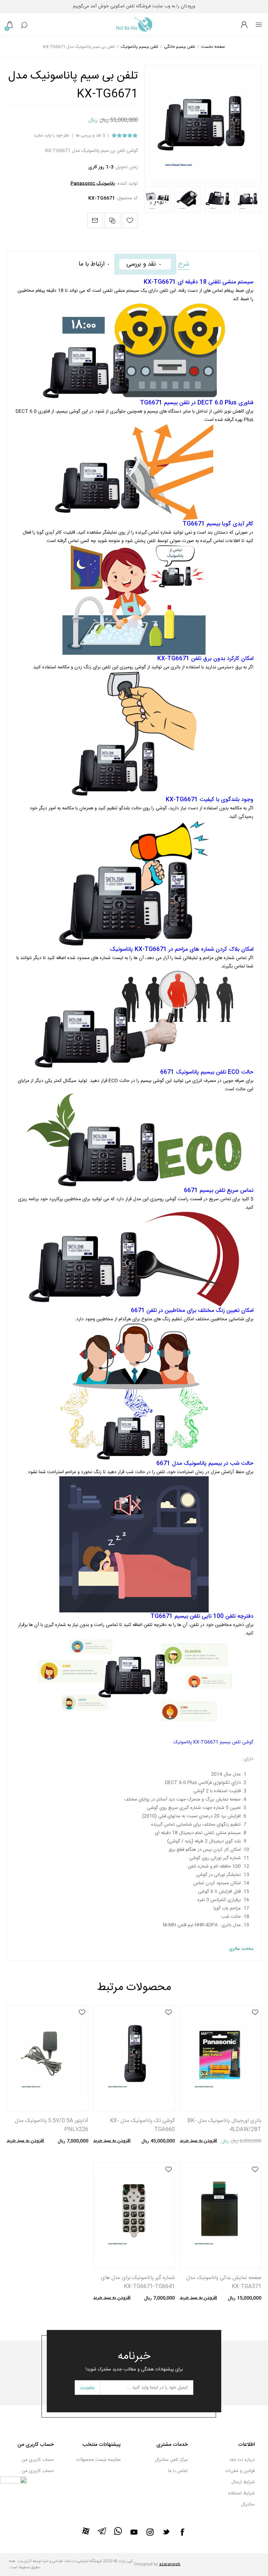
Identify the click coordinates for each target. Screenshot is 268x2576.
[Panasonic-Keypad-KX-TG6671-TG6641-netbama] (134, 2215)
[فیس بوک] (182, 2532)
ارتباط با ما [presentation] (91, 264)
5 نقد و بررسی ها (90, 136)
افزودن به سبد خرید (198, 2141)
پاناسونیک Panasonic (93, 184)
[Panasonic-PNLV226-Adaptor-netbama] (47, 2058)
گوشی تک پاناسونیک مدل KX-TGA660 (142, 2125)
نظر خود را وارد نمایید (51, 136)
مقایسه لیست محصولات (98, 2460)
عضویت (87, 2388)
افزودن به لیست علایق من (255, 2012)
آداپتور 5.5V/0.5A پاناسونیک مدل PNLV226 (51, 2125)
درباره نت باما (242, 2460)
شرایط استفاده (241, 2493)
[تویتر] (166, 2532)
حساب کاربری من (38, 2460)
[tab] (184, 264)
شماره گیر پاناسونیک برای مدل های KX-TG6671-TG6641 (138, 2282)
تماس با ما (178, 2471)
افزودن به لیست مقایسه (113, 220)
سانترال (248, 2504)
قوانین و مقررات (240, 2471)
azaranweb (170, 2564)
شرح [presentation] (184, 264)
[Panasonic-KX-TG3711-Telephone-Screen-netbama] (220, 2215)
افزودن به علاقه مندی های (130, 220)
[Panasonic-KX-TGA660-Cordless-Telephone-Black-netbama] (134, 2058)
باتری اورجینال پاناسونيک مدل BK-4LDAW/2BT (224, 2125)
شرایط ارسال (243, 2482)
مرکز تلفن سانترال (171, 2460)
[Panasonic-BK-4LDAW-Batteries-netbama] (220, 2058)
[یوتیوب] (134, 2532)
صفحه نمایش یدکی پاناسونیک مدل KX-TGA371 (224, 2282)
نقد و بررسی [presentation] (141, 264)
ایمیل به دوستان (95, 220)
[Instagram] (150, 2532)
